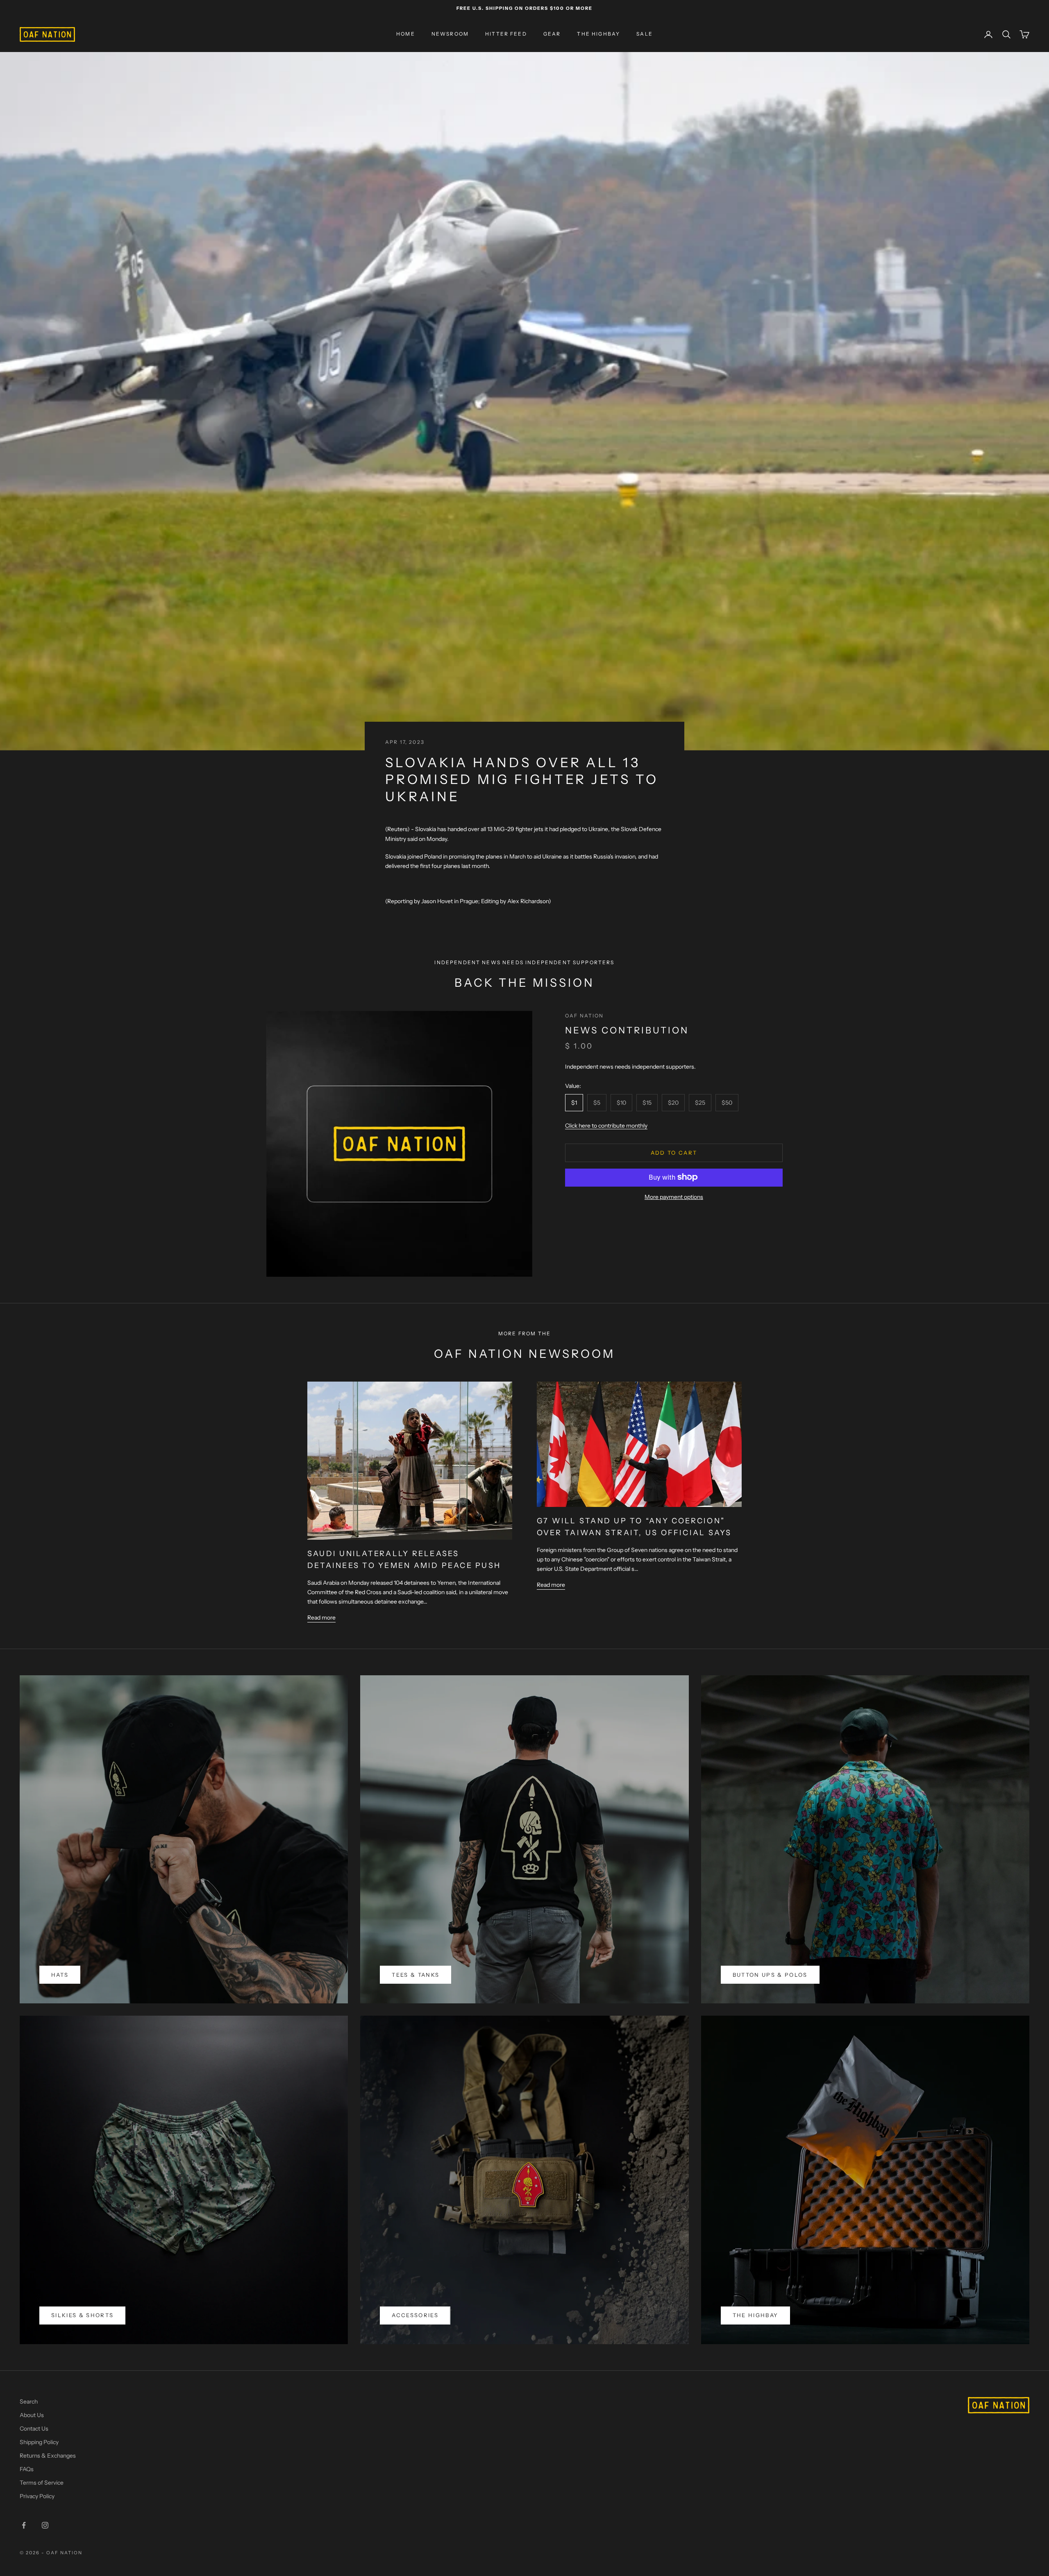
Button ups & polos (770, 1975)
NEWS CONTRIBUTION (627, 1030)
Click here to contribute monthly (606, 1126)
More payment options (674, 1196)
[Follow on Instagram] (45, 2525)
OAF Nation (585, 1016)
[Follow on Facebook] (24, 2525)
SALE (645, 34)
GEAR (552, 34)
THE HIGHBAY (598, 34)
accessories (415, 2315)
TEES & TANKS (416, 1975)
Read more (321, 1618)
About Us (32, 2415)
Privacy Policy (37, 2496)
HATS (60, 1975)
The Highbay (756, 2315)
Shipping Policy (39, 2442)
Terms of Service (42, 2483)
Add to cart (674, 1152)
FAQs (27, 2469)
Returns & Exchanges (48, 2456)
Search (29, 2402)
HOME (406, 34)
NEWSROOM (450, 34)
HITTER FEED (506, 34)
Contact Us (34, 2429)
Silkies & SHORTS (82, 2315)
